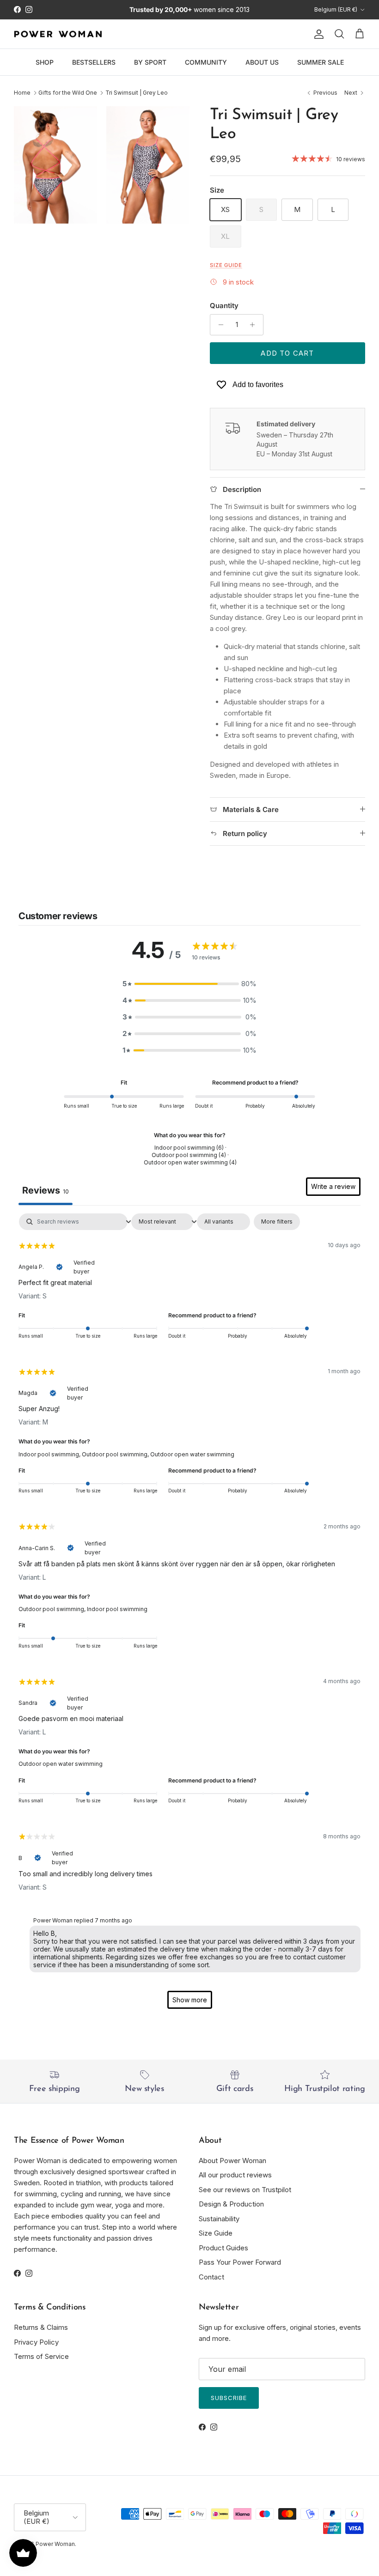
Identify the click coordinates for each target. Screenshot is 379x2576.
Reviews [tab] (46, 1190)
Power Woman (55, 2544)
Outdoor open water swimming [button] (192, 1454)
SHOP (45, 62)
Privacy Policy (36, 2342)
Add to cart (287, 353)
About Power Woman (232, 2161)
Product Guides (223, 2248)
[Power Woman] (58, 34)
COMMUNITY (206, 62)
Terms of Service (41, 2356)
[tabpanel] (189, 1615)
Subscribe (229, 2398)
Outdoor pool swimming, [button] (116, 1454)
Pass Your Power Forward (240, 2262)
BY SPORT (150, 62)
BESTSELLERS (94, 62)
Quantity (224, 306)
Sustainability (219, 2219)
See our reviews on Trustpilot (245, 2190)
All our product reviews (235, 2175)
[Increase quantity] (255, 325)
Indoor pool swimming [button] (117, 1609)
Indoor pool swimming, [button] (50, 1454)
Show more (190, 2000)
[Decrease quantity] (218, 325)
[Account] (317, 34)
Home (22, 93)
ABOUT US (262, 62)
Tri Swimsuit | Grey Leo (137, 93)
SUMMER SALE (321, 62)
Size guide (226, 265)
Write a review (333, 1186)
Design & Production (231, 2204)
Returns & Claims (41, 2327)
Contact (211, 2277)
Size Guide (216, 2233)
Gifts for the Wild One (68, 93)
